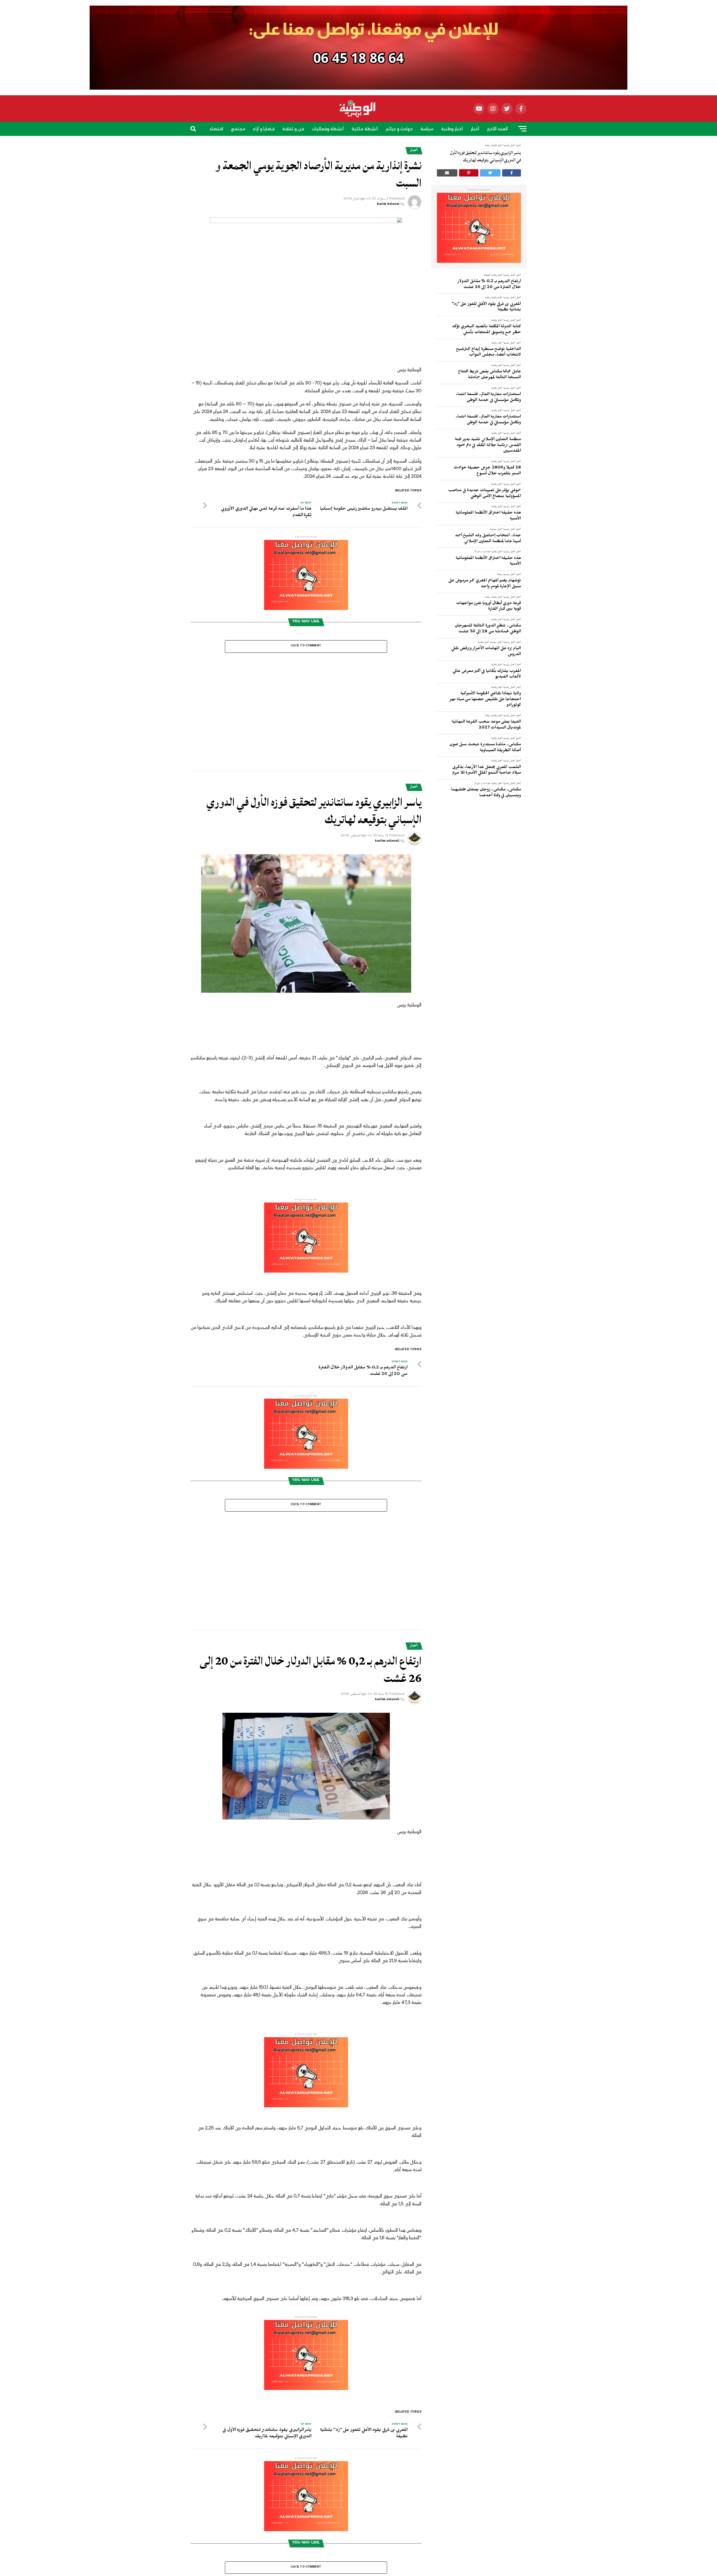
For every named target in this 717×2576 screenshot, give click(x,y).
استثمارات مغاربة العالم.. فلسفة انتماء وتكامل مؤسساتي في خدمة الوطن (488, 398)
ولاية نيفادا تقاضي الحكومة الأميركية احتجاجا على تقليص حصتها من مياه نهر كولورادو (485, 700)
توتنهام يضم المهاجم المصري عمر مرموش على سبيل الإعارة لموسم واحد (485, 584)
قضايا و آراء (264, 129)
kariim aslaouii (387, 748)
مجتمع (238, 129)
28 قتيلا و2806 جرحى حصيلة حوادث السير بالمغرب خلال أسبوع (487, 471)
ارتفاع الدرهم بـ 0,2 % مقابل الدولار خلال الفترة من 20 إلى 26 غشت (489, 285)
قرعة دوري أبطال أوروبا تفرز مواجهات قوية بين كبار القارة (489, 607)
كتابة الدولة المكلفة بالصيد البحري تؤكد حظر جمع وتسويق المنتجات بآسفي (486, 330)
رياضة (368, 145)
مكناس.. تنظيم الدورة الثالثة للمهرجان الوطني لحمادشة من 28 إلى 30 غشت (488, 629)
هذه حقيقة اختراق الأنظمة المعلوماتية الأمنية (488, 516)
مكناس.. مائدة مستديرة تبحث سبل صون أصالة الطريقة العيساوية (485, 748)
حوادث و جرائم (399, 129)
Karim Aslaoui (388, 205)
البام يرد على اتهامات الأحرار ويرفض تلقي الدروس (486, 652)
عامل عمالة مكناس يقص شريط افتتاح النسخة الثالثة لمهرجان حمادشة (489, 375)
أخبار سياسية (496, 530)
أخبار (475, 129)
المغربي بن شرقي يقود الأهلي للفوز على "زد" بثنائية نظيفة (486, 308)
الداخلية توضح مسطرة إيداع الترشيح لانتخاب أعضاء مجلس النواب (488, 353)
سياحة (349, 145)
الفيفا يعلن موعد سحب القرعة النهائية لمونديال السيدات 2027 (486, 725)
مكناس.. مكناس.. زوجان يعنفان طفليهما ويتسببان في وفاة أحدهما (486, 793)
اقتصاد (216, 129)
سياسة (427, 129)
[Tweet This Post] (490, 173)
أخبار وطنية (452, 129)
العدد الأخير (497, 129)
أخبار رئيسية (509, 276)
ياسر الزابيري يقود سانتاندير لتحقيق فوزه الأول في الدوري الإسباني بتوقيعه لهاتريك (486, 156)
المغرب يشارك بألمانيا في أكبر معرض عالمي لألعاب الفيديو (487, 675)
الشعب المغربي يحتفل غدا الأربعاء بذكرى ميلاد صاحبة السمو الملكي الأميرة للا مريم (487, 771)
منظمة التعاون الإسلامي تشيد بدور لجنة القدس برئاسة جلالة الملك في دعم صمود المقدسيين (488, 446)
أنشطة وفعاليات (328, 129)
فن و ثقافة (293, 129)
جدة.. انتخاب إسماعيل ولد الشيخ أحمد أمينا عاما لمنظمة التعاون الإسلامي (488, 539)
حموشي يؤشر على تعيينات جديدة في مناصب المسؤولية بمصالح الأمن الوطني (485, 494)
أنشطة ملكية (365, 129)
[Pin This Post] (469, 173)
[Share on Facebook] (512, 173)
